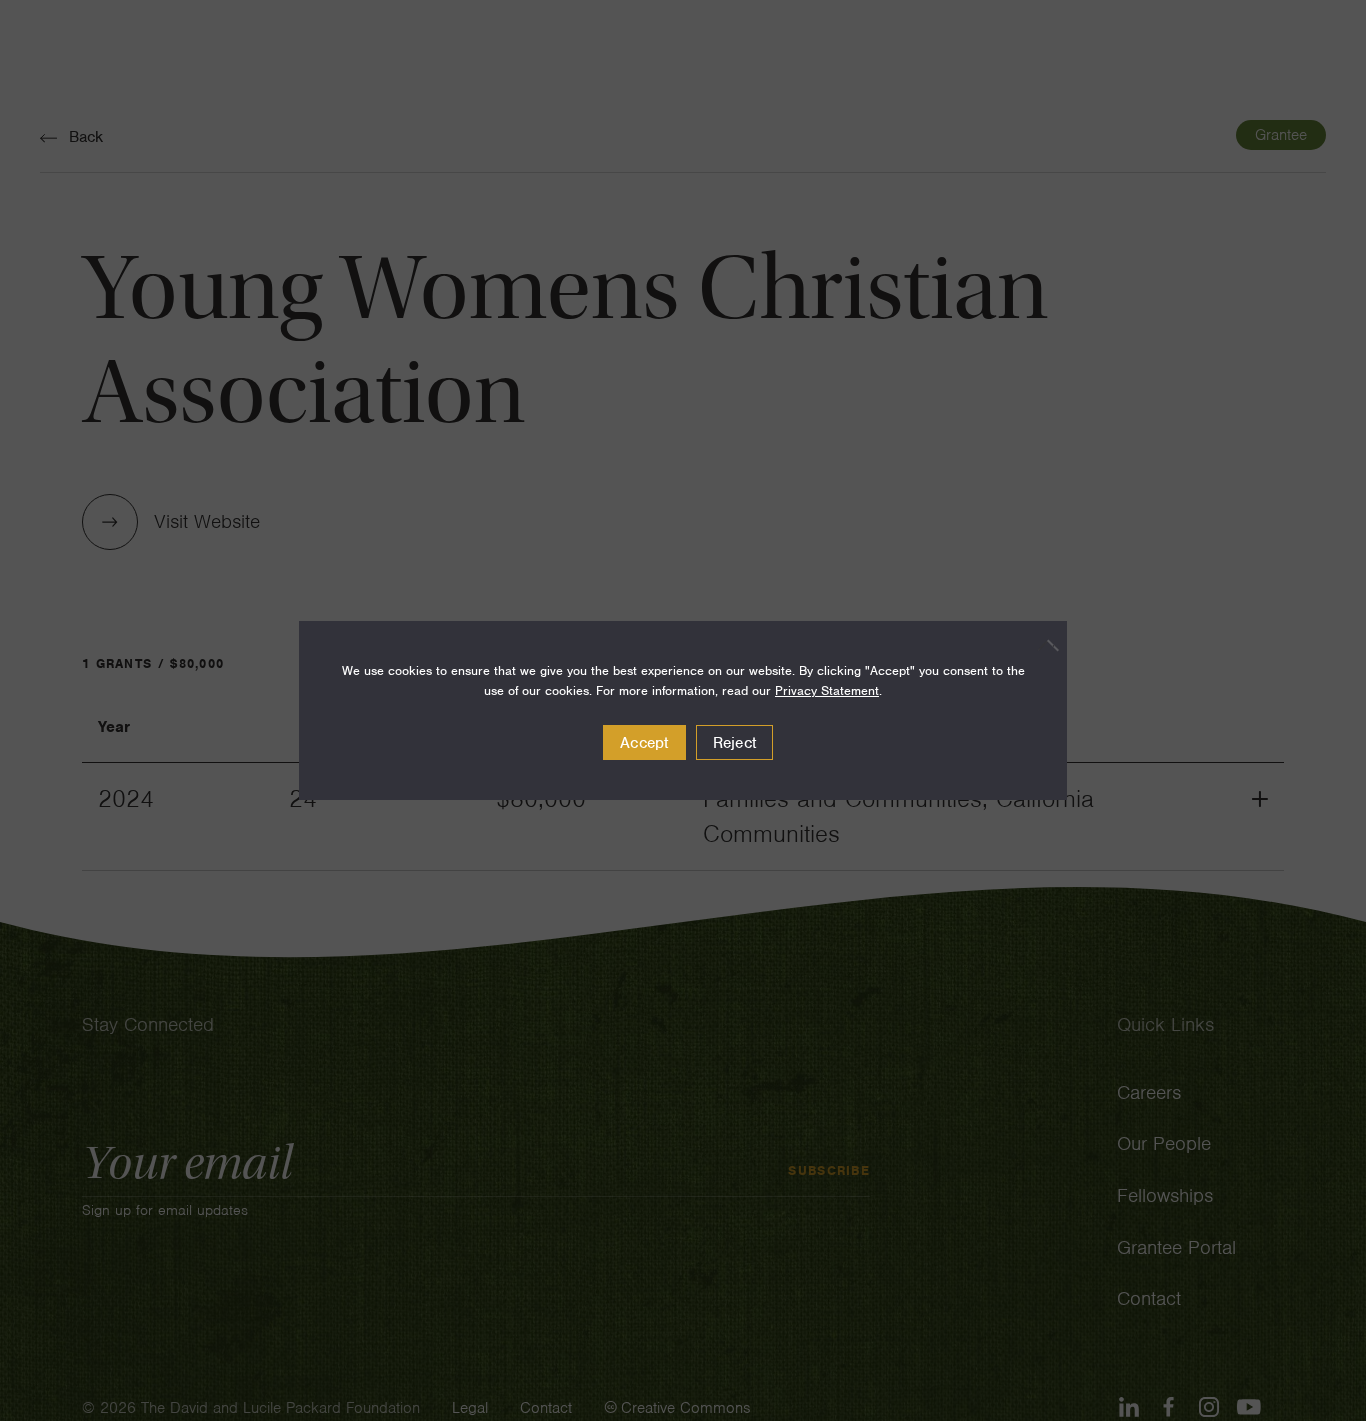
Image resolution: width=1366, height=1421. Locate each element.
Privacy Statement (827, 690)
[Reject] (1042, 645)
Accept (644, 743)
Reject (735, 743)
